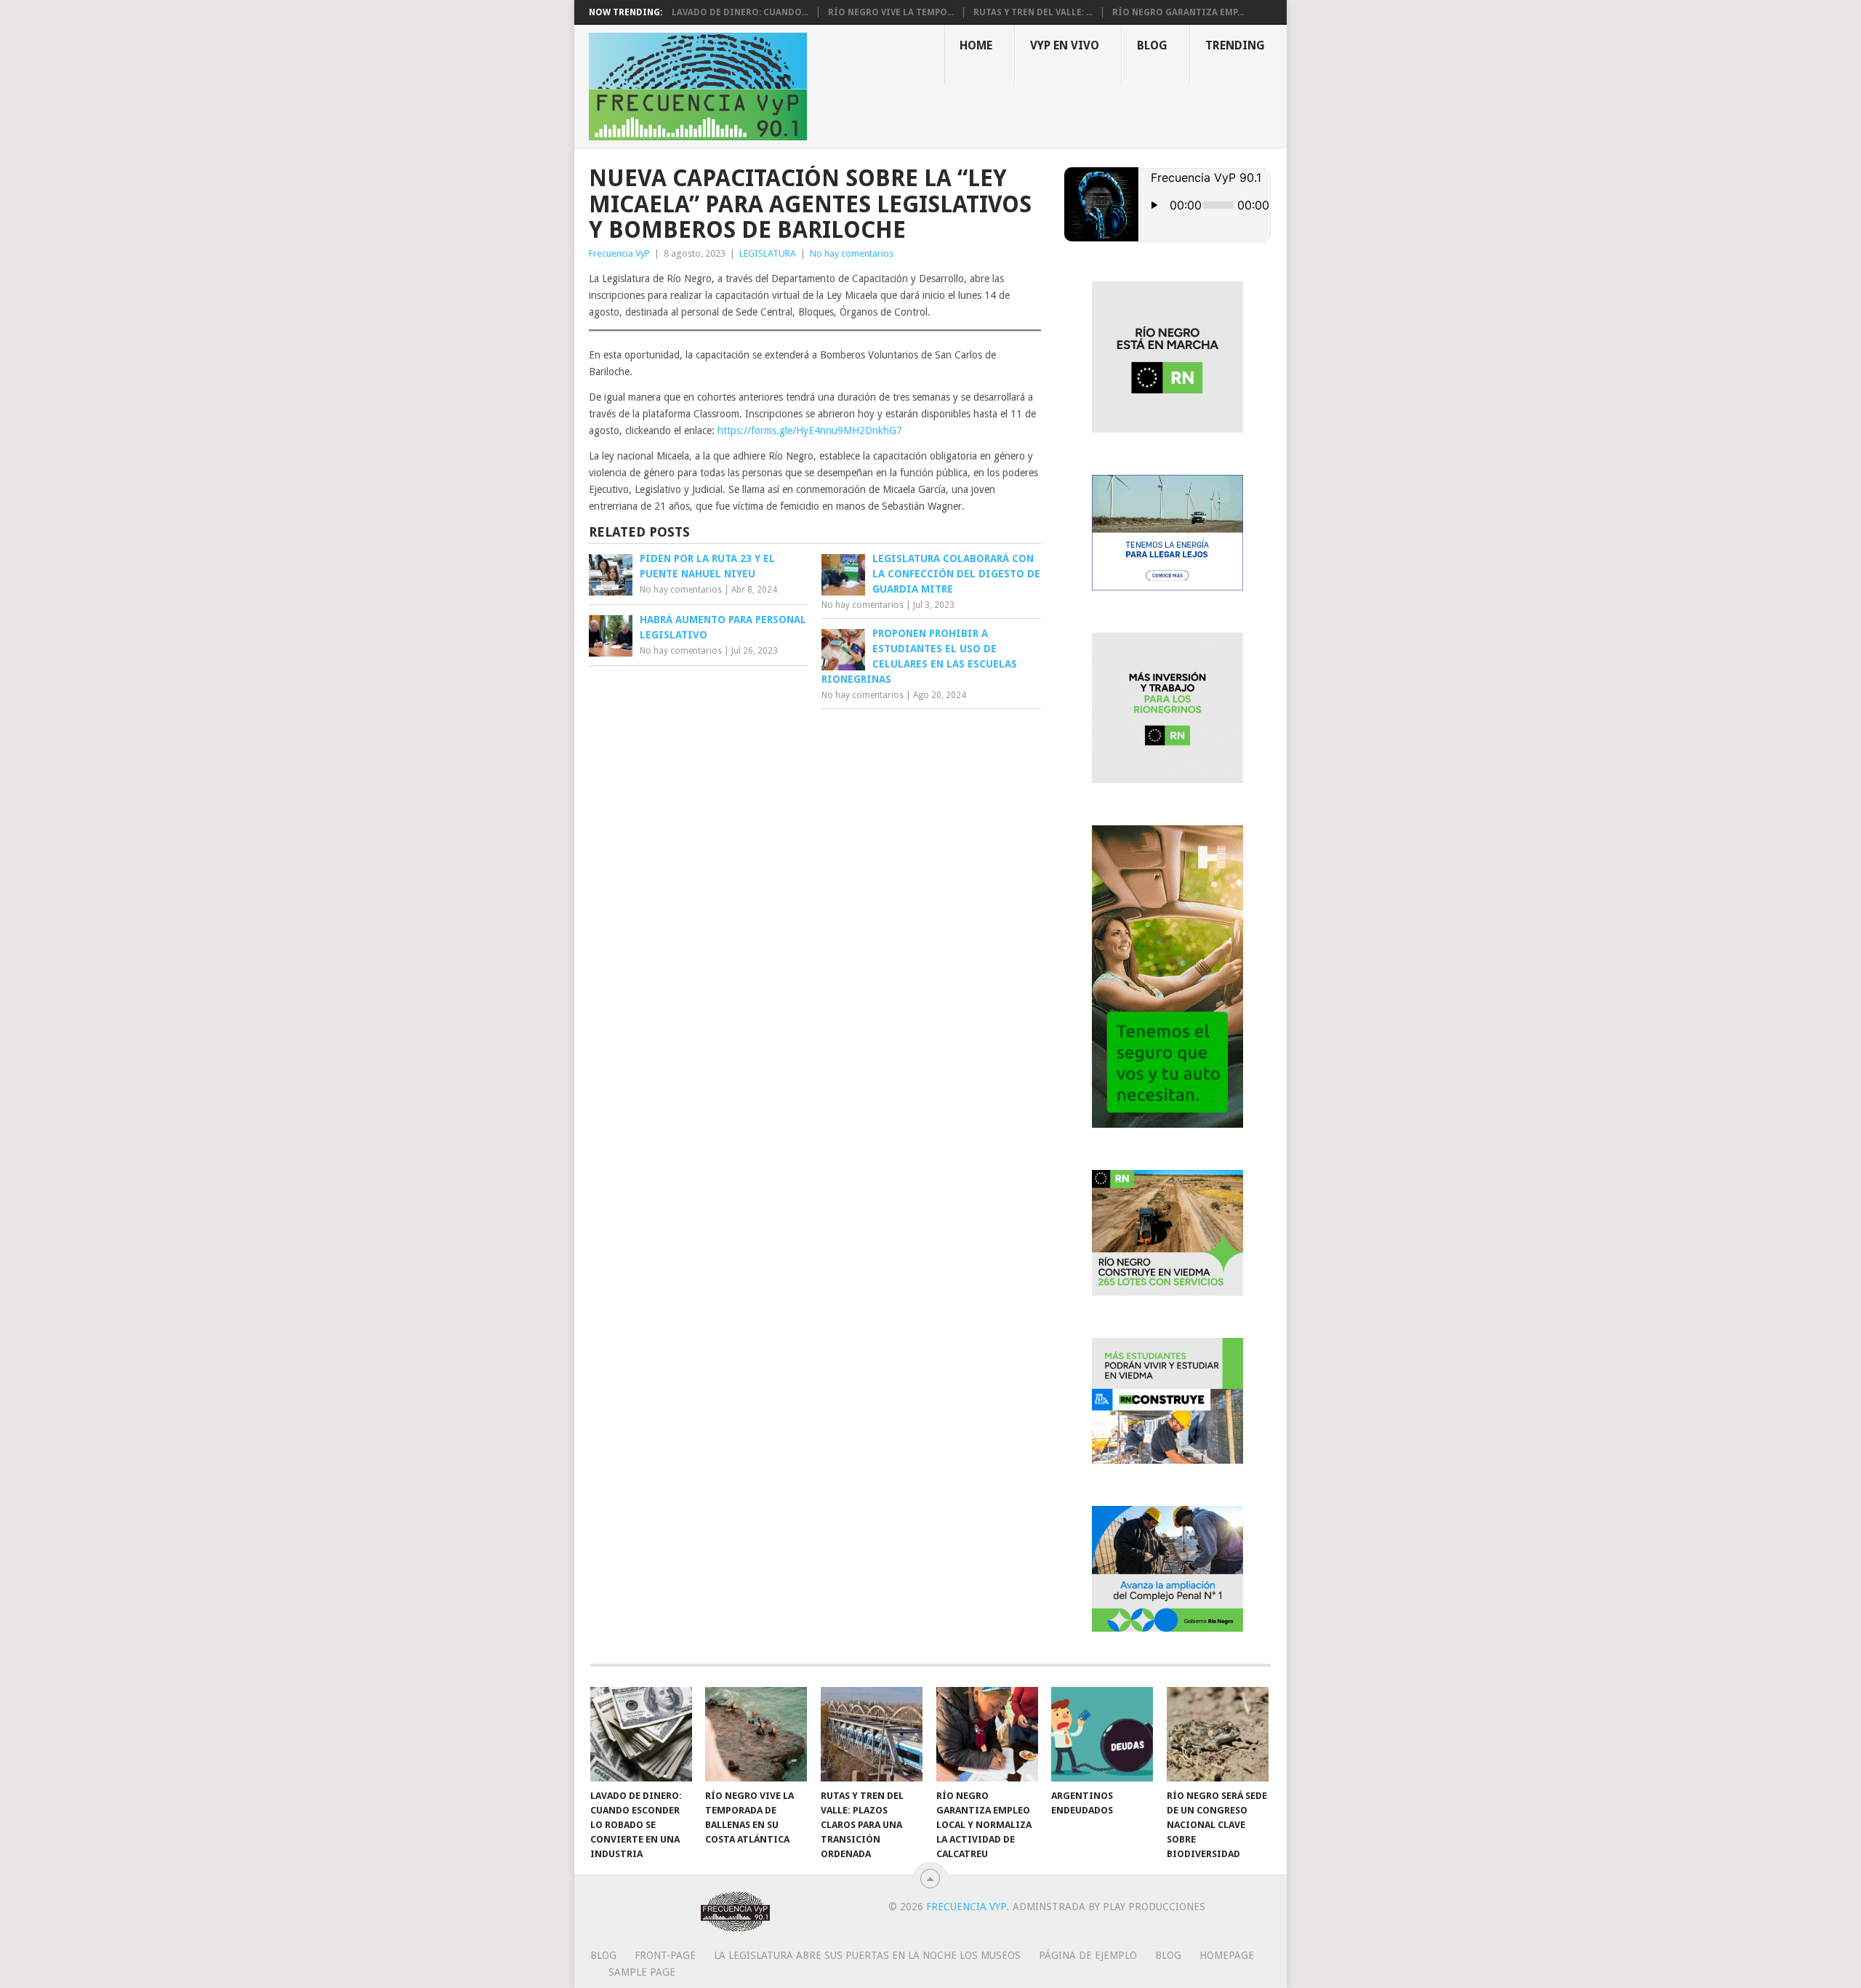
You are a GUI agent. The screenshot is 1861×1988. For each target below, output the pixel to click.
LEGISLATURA (768, 253)
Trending (1235, 45)
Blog (1152, 45)
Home (976, 45)
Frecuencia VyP (619, 253)
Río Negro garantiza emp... (1178, 12)
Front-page (665, 1955)
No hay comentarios (852, 253)
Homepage (1227, 1955)
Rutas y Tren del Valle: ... (1033, 12)
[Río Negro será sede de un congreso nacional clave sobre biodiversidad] (1218, 1734)
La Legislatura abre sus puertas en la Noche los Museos (867, 1955)
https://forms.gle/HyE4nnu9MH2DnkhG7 (810, 430)
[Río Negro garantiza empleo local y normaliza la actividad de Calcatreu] (987, 1734)
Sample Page (642, 1972)
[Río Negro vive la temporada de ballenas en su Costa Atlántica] (756, 1734)
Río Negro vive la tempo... (891, 12)
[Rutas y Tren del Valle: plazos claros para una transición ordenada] (872, 1734)
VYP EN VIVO (1065, 45)
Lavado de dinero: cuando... (740, 12)
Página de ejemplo (1088, 1955)
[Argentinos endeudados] (1102, 1734)
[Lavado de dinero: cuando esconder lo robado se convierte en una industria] (641, 1734)
